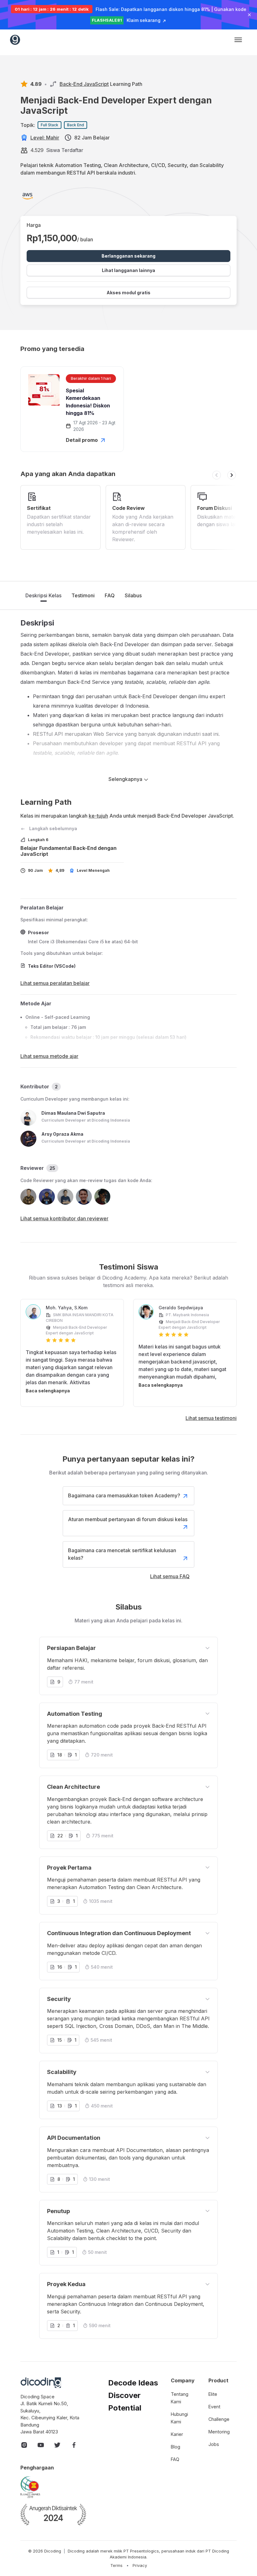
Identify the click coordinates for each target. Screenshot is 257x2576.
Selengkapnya (126, 779)
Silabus (133, 595)
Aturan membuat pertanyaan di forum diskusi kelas (128, 1519)
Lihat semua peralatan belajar (55, 983)
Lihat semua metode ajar (49, 1056)
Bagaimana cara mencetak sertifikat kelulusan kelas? (122, 1554)
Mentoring (219, 2432)
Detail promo (82, 440)
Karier (177, 2434)
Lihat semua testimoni (211, 1418)
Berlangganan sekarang (128, 256)
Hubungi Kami (179, 2418)
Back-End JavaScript (84, 84)
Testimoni (83, 595)
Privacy (140, 2566)
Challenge (219, 2419)
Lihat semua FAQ (170, 1576)
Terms (116, 2566)
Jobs (214, 2444)
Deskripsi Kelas (43, 595)
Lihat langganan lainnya (128, 270)
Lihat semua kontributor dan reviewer (64, 1218)
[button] (217, 475)
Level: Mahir (45, 138)
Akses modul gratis (128, 293)
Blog (176, 2447)
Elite (213, 2394)
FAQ (110, 595)
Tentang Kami (180, 2398)
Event (214, 2407)
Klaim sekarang (144, 20)
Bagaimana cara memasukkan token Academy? (124, 1495)
